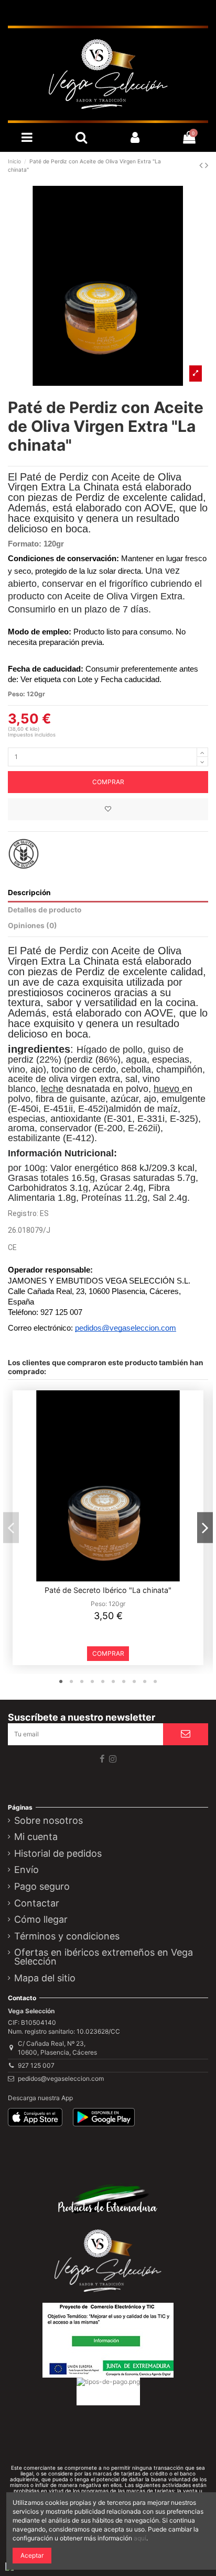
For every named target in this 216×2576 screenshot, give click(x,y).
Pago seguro (42, 1887)
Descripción (29, 893)
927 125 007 (36, 2065)
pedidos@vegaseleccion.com (61, 2078)
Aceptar (32, 2555)
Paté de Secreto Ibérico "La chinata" (108, 1590)
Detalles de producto (45, 910)
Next (205, 1528)
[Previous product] (202, 165)
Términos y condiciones (67, 1937)
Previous (11, 1528)
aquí (140, 2538)
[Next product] (207, 165)
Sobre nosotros (48, 1821)
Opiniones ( (33, 925)
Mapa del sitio (45, 1979)
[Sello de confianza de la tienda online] (108, 2424)
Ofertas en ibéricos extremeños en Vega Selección (104, 1958)
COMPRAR (108, 782)
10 (155, 1682)
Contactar (37, 1904)
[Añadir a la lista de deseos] (108, 809)
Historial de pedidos (58, 1854)
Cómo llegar (41, 1920)
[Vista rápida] (114, 1578)
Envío (26, 1870)
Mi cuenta (36, 1837)
